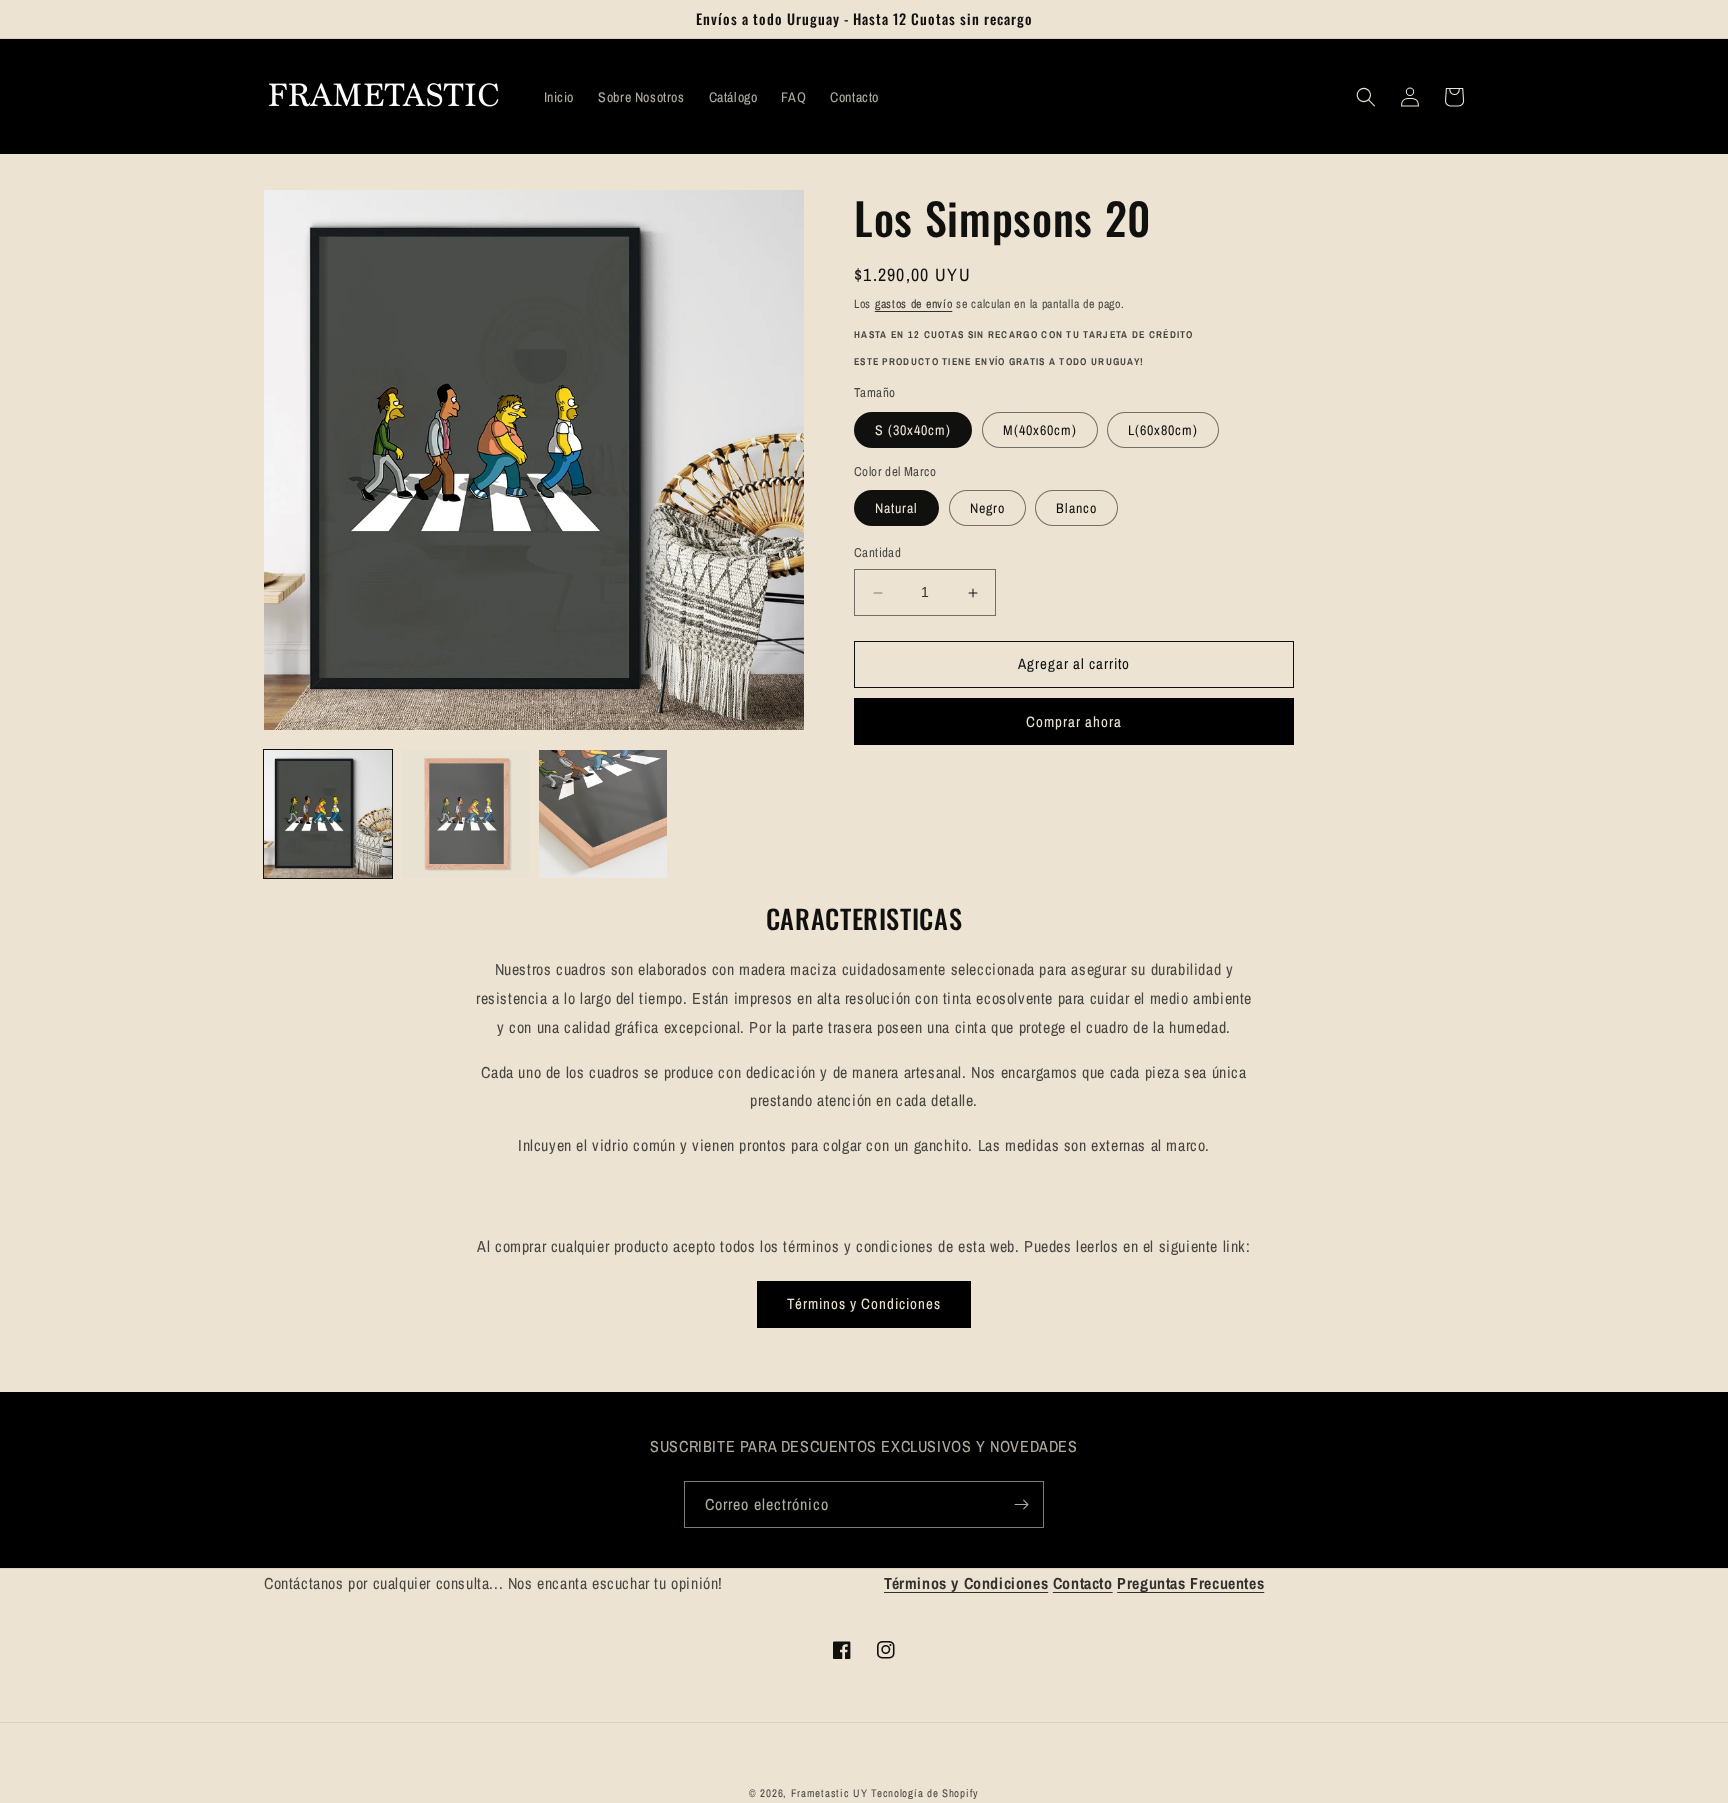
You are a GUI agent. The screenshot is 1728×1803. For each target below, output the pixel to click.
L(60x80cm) (1163, 430)
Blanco (1076, 509)
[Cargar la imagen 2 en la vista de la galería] (466, 814)
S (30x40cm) (913, 430)
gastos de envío (914, 304)
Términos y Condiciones (864, 1303)
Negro (987, 509)
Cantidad (877, 553)
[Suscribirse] (1021, 1504)
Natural (896, 509)
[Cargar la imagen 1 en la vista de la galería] (328, 814)
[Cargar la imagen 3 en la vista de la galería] (603, 814)
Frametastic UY (829, 1793)
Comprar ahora (1074, 721)
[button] (1366, 97)
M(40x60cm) (1040, 430)
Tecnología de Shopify (925, 1793)
